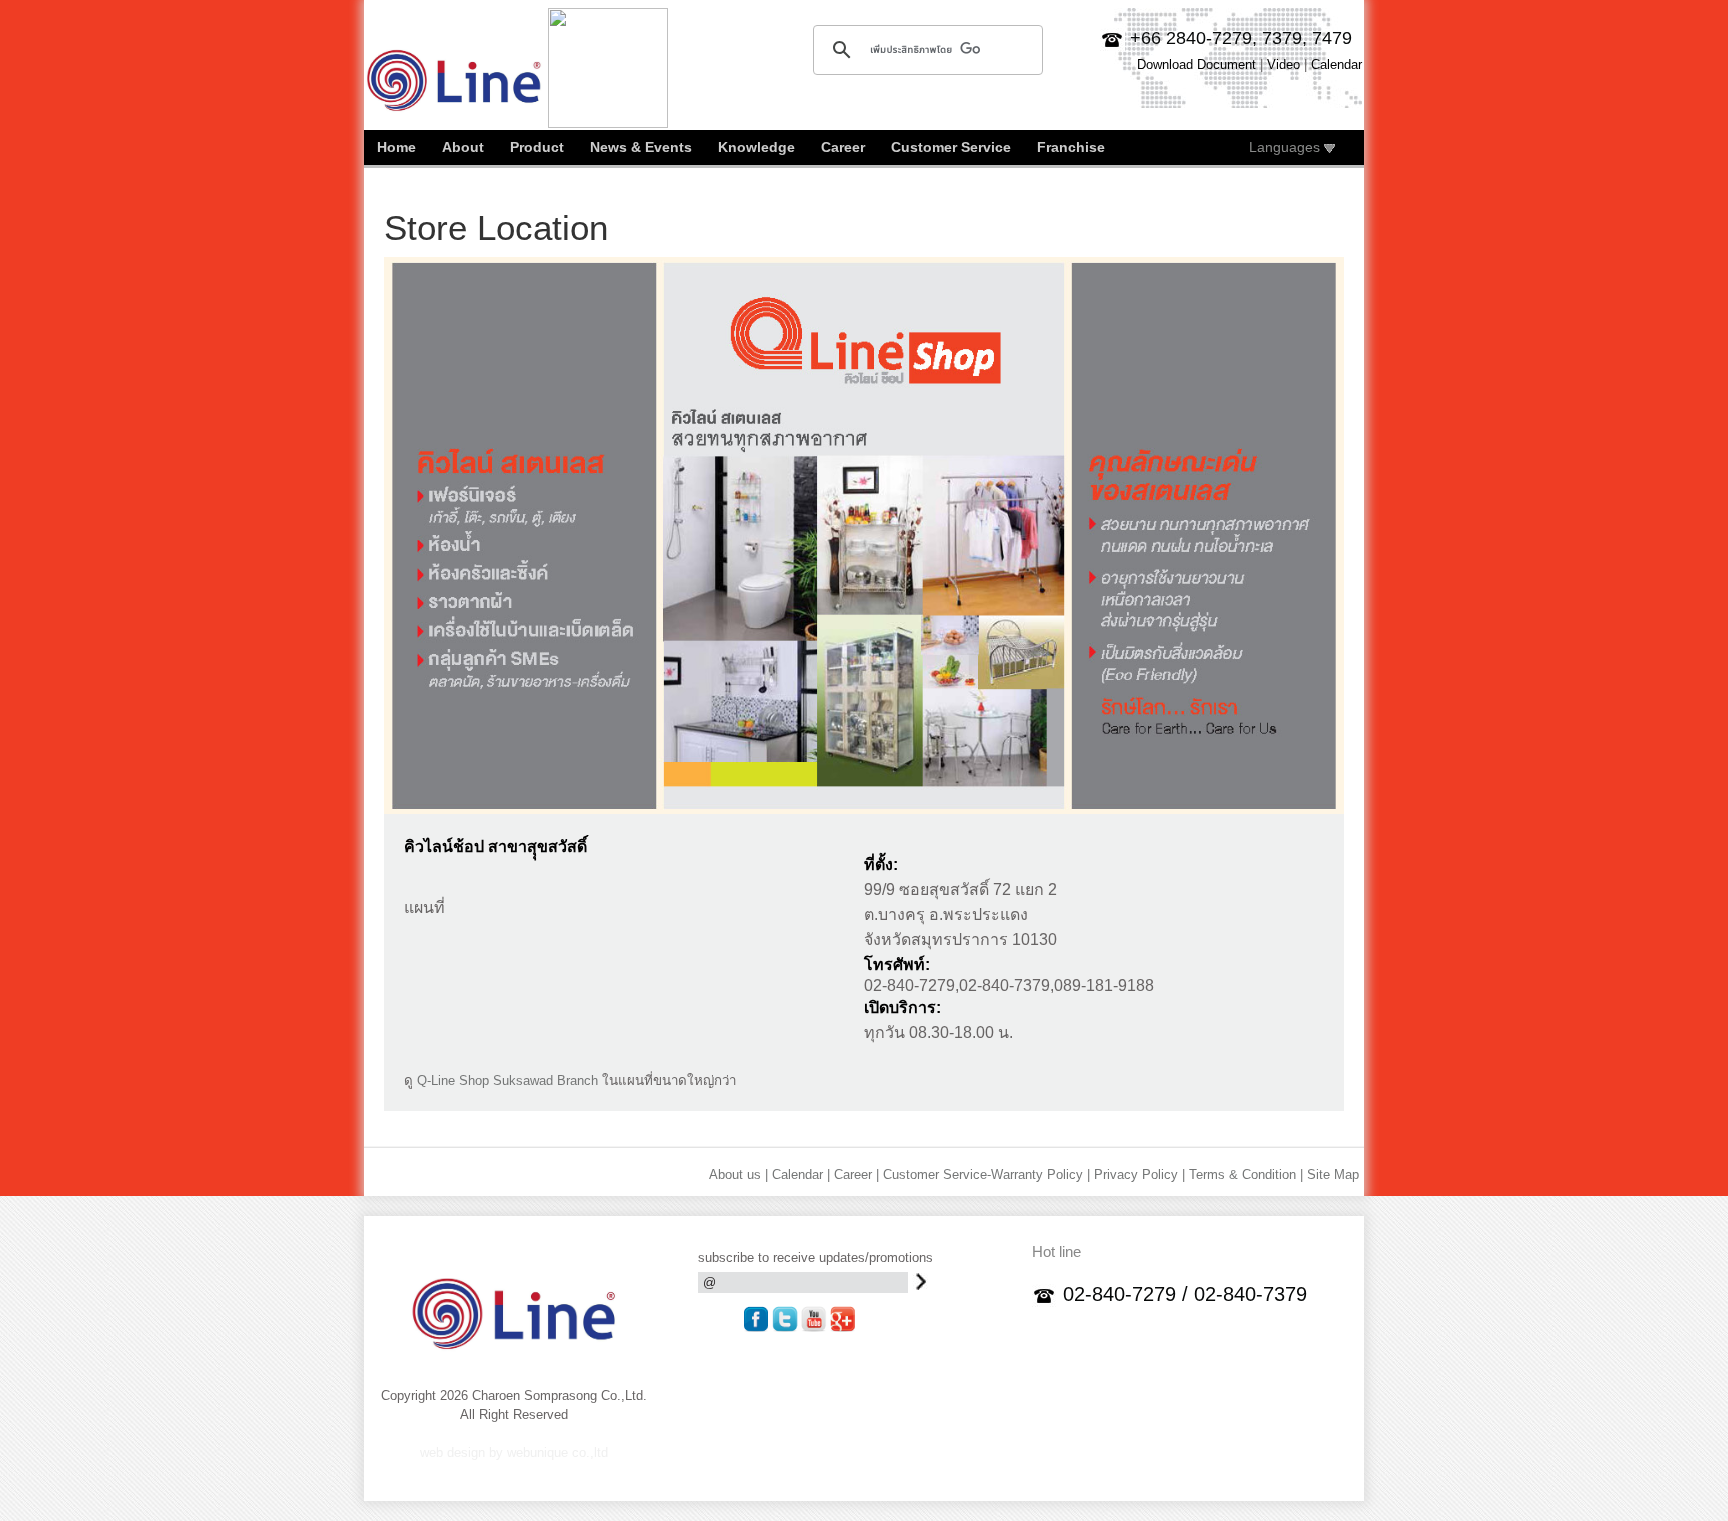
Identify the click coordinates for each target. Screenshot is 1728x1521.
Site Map (1333, 1174)
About (463, 147)
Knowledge (756, 147)
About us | (738, 1174)
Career (843, 147)
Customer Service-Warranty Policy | (986, 1174)
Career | (856, 1174)
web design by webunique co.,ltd (514, 1452)
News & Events (641, 147)
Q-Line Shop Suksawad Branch (507, 1080)
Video (1283, 64)
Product (537, 147)
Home (396, 147)
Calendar (1336, 64)
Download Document (1196, 64)
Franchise (1071, 147)
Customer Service (951, 147)
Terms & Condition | (1246, 1174)
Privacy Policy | (1139, 1174)
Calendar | (801, 1174)
